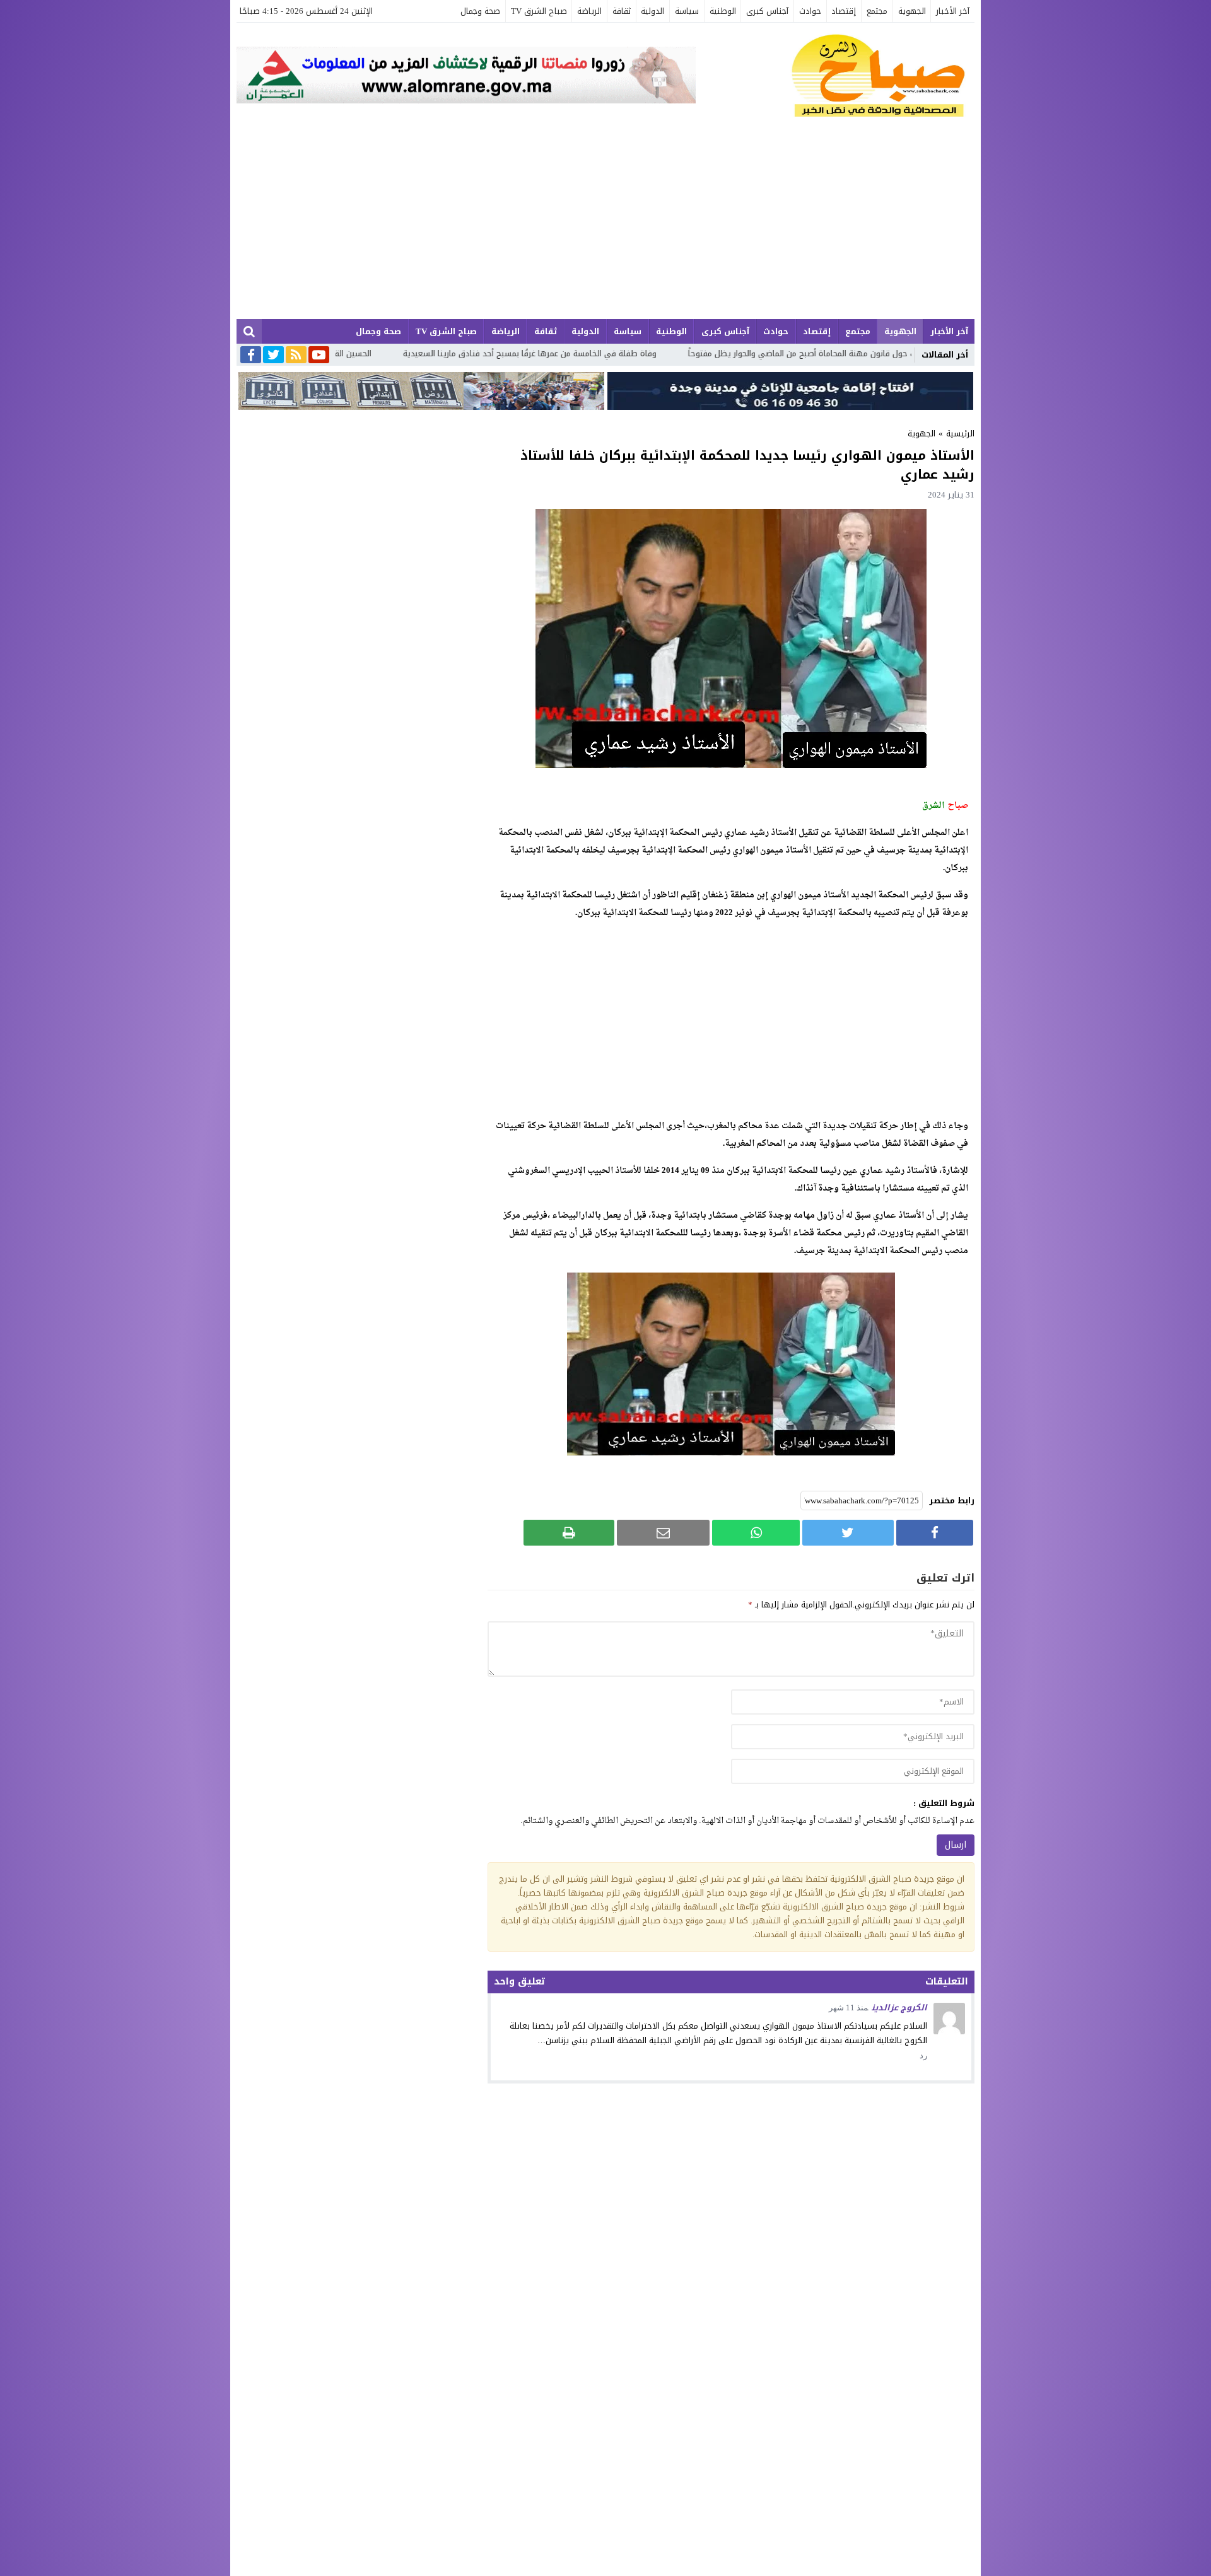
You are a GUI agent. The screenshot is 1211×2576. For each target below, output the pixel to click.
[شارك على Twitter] (848, 1533)
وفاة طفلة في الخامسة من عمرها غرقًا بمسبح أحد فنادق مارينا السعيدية (726, 353)
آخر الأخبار (953, 11)
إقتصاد (844, 11)
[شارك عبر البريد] (663, 1533)
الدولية (652, 11)
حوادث (810, 11)
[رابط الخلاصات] (296, 356)
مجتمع (877, 11)
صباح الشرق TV (539, 11)
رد (923, 2055)
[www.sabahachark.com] (835, 76)
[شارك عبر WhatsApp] (756, 1533)
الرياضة (589, 11)
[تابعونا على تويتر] (273, 356)
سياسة (687, 11)
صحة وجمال (480, 11)
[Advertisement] (605, 224)
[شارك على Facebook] (935, 1533)
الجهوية (912, 11)
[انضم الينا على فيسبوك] (251, 356)
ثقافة (622, 11)
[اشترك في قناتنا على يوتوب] (319, 356)
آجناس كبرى (767, 11)
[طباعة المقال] (569, 1533)
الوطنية (723, 11)
